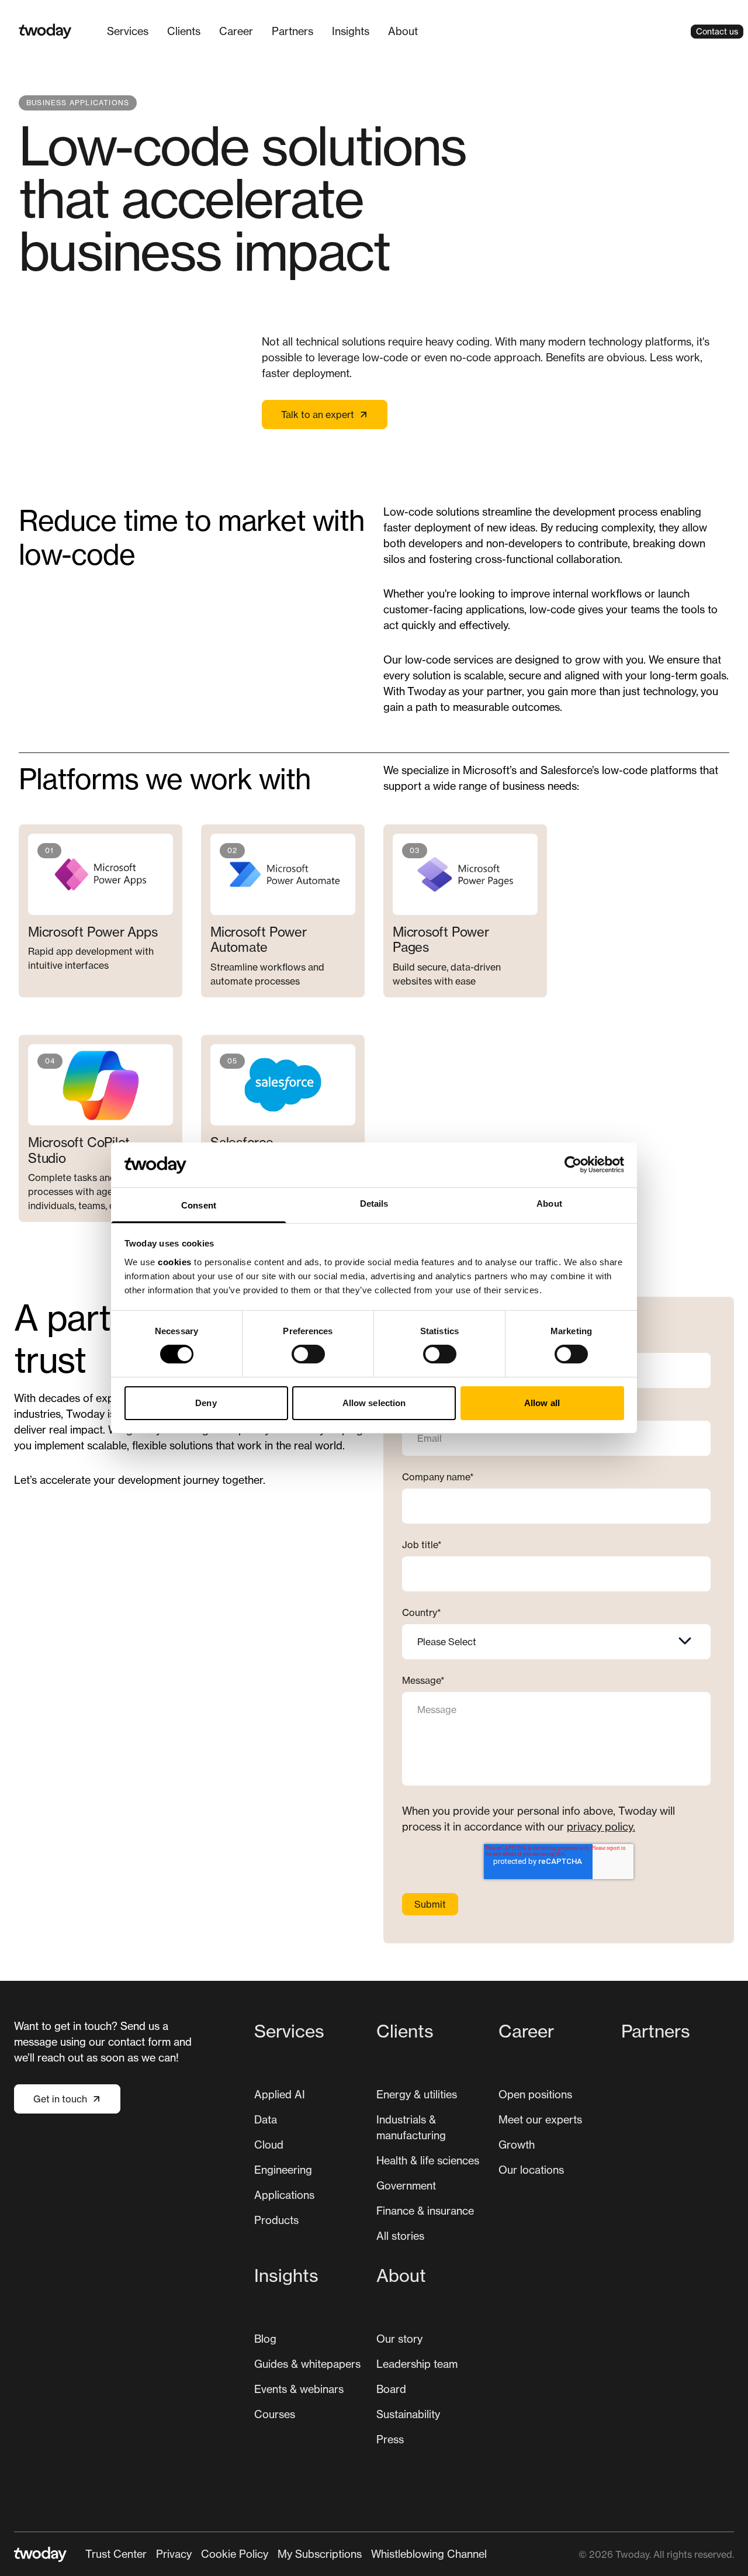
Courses (275, 2414)
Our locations (531, 2170)
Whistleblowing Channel (429, 2554)
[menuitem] (128, 31)
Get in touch (60, 2099)
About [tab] (549, 1204)
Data (266, 2119)
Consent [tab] (199, 1205)
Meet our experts (540, 2119)
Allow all (542, 1403)
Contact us (717, 31)
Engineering (283, 2170)
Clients (184, 31)
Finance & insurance (425, 2211)
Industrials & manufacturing (411, 2127)
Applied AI (280, 2094)
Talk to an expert (318, 415)
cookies (175, 1262)
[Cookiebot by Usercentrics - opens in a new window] (573, 1165)
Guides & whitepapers (307, 2364)
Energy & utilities (417, 2094)
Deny (206, 1403)
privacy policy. (601, 1826)
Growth (517, 2145)
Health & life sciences (428, 2160)
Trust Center (116, 2554)
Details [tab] (374, 1204)
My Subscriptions (320, 2554)
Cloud (269, 2145)
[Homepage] (45, 31)
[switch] (308, 1354)
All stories (400, 2236)
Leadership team (417, 2364)
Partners (292, 31)
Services (128, 31)
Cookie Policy (235, 2554)
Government (406, 2185)
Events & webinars (299, 2389)
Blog (265, 2339)
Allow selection (374, 1403)
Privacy (174, 2554)
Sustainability (408, 2414)
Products (276, 2220)
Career (236, 31)
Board (391, 2389)
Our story (399, 2339)
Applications (284, 2195)
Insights (351, 31)
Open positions (535, 2094)
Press (390, 2439)
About (403, 31)
